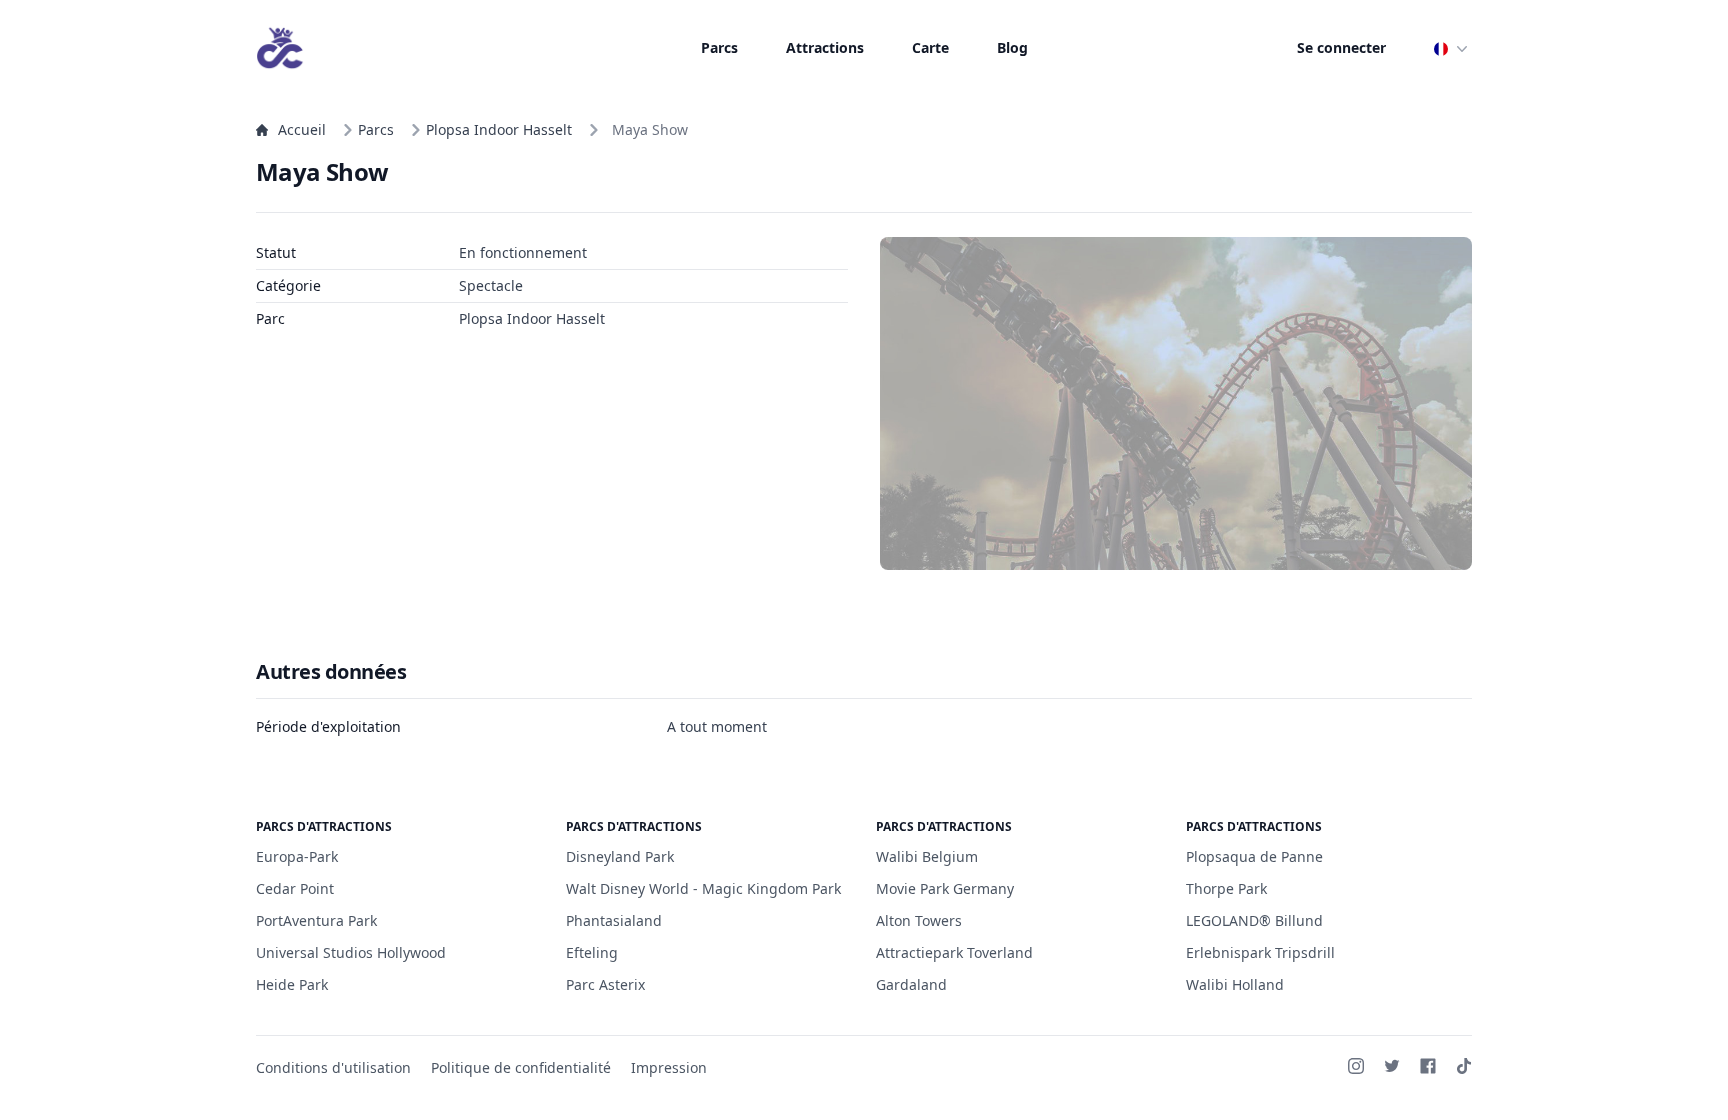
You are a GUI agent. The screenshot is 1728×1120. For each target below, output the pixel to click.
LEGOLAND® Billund (1254, 920)
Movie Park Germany (945, 888)
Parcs (719, 47)
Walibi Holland (1235, 984)
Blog (1012, 47)
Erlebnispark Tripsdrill (1260, 952)
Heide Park (292, 984)
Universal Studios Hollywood (351, 952)
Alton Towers (919, 920)
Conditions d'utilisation (333, 1067)
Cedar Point (295, 888)
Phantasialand (614, 920)
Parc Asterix (605, 984)
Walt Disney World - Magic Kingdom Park (703, 888)
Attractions (825, 47)
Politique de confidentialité (521, 1067)
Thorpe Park (1226, 888)
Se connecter (1341, 47)
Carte (930, 47)
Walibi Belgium (927, 856)
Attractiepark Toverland (954, 952)
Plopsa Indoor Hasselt (499, 129)
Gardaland (911, 984)
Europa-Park (297, 856)
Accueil (302, 129)
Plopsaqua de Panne (1254, 856)
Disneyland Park (620, 856)
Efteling (592, 952)
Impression (669, 1067)
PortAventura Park (316, 920)
